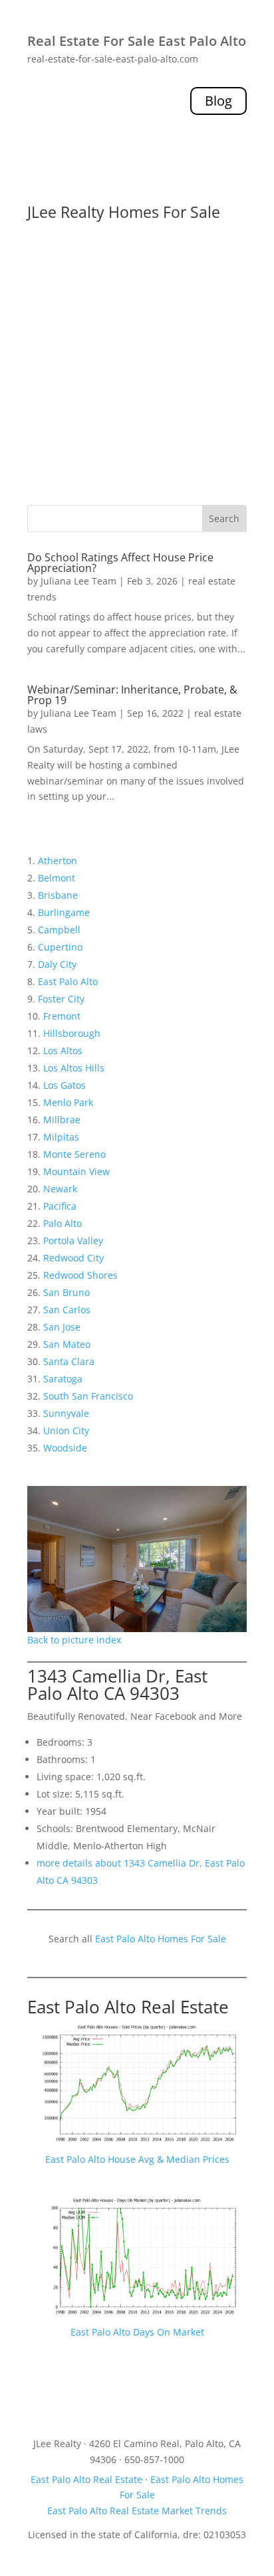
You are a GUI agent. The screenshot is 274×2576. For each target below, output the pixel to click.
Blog (218, 101)
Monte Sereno (74, 1154)
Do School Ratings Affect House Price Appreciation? (120, 563)
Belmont (57, 878)
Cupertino (60, 947)
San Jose (62, 1327)
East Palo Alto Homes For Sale (161, 1939)
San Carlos (67, 1310)
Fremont (62, 1016)
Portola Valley (73, 1241)
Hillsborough (72, 1033)
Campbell (59, 930)
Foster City (61, 999)
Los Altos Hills (74, 1068)
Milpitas (61, 1137)
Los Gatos (65, 1085)
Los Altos (63, 1051)
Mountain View (76, 1171)
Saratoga (63, 1379)
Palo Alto (63, 1223)
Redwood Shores (80, 1275)
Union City (66, 1430)
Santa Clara (69, 1361)
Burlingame (64, 912)
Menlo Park (68, 1102)
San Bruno (67, 1292)
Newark (60, 1189)
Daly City (57, 964)
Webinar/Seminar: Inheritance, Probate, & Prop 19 (132, 695)
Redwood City (73, 1258)
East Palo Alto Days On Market (137, 2332)
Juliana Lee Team (78, 581)
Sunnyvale (66, 1413)
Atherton (58, 861)
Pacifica (60, 1206)
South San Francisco (88, 1396)
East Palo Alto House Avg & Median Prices (137, 2159)
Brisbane (58, 895)
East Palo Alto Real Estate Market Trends (137, 2511)
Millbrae (62, 1120)
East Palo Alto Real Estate (128, 2007)
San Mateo (67, 1344)
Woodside (65, 1448)
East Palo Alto (68, 981)
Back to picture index (74, 1640)
